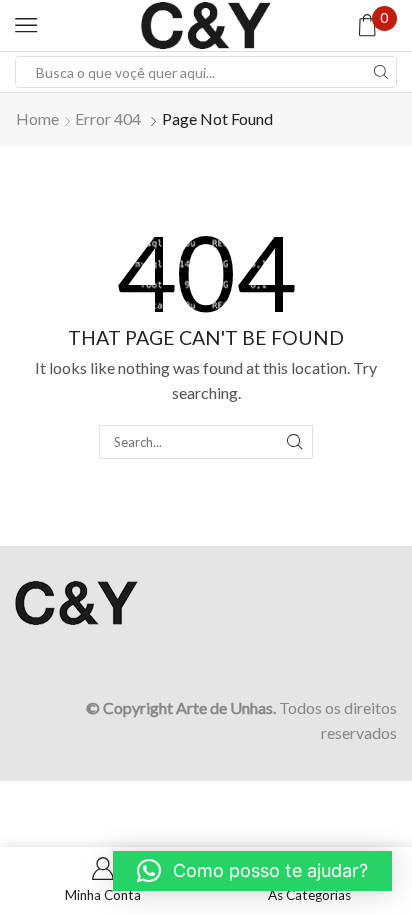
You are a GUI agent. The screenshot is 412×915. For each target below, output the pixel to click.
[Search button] (381, 72)
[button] (252, 871)
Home (37, 118)
